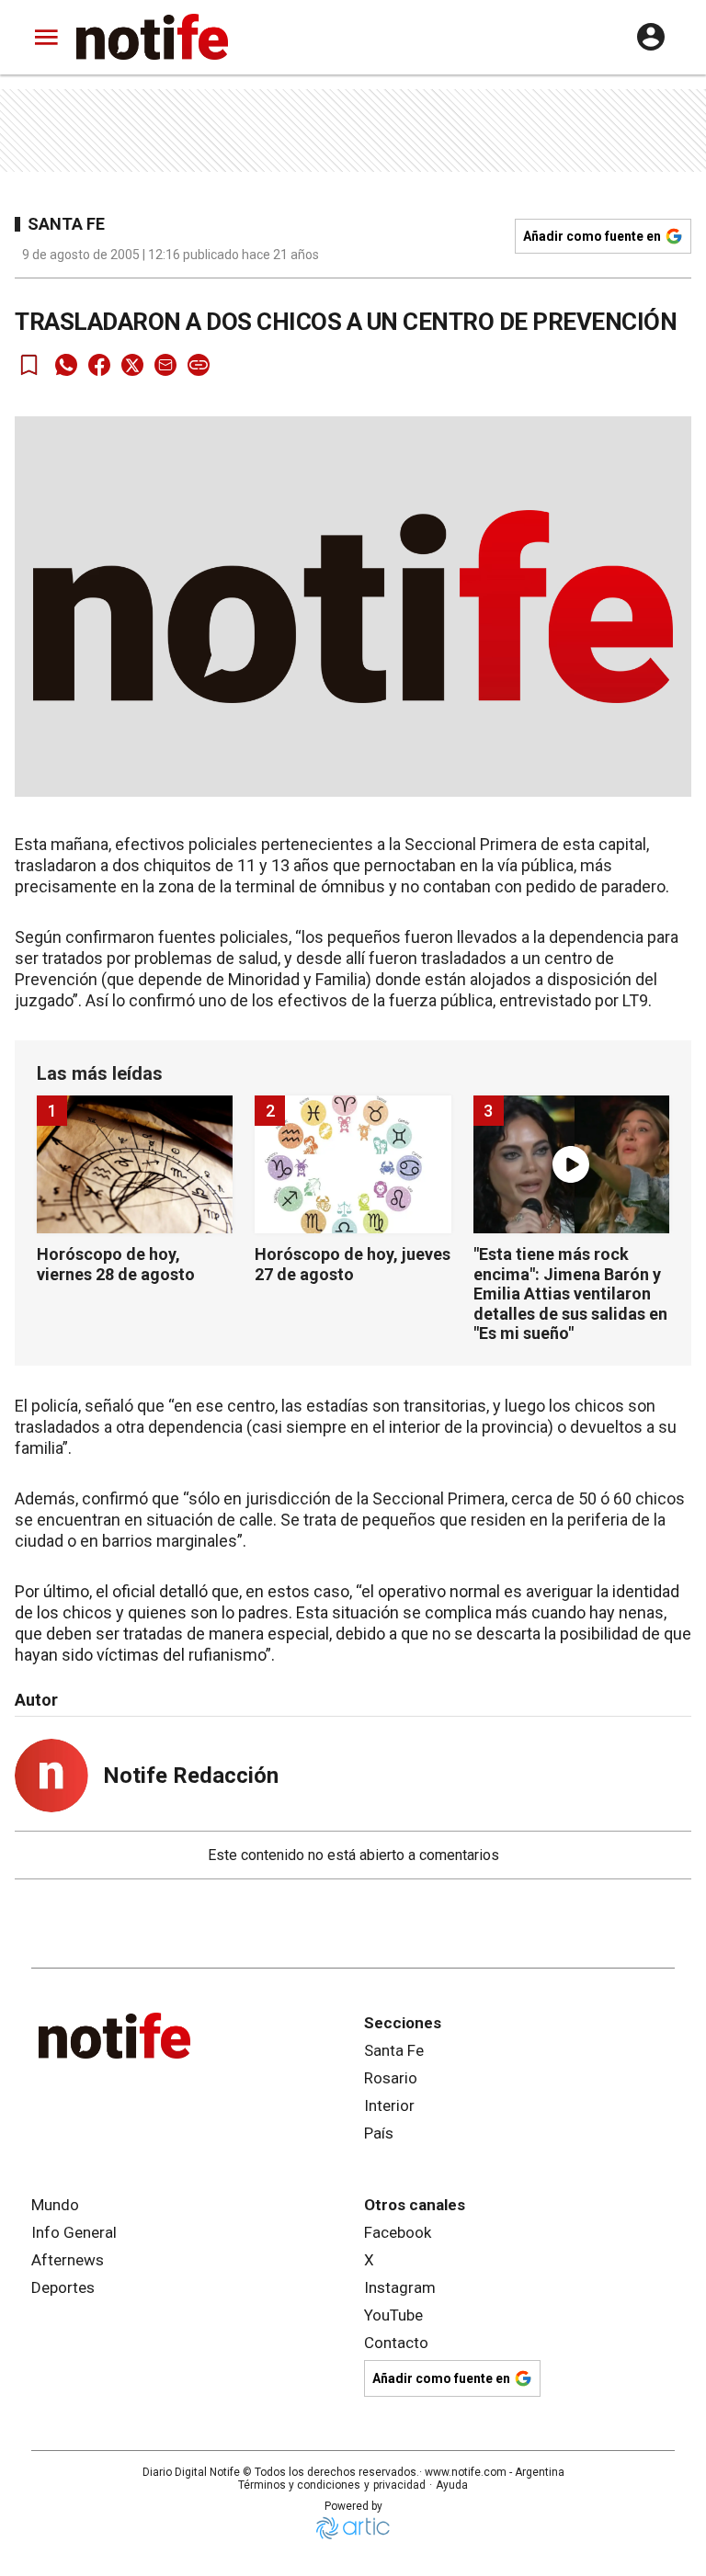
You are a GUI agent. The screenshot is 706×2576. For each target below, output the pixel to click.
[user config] (651, 37)
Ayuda (452, 2485)
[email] (165, 365)
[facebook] (99, 365)
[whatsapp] (66, 365)
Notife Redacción (191, 1776)
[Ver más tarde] (29, 365)
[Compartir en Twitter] (132, 365)
